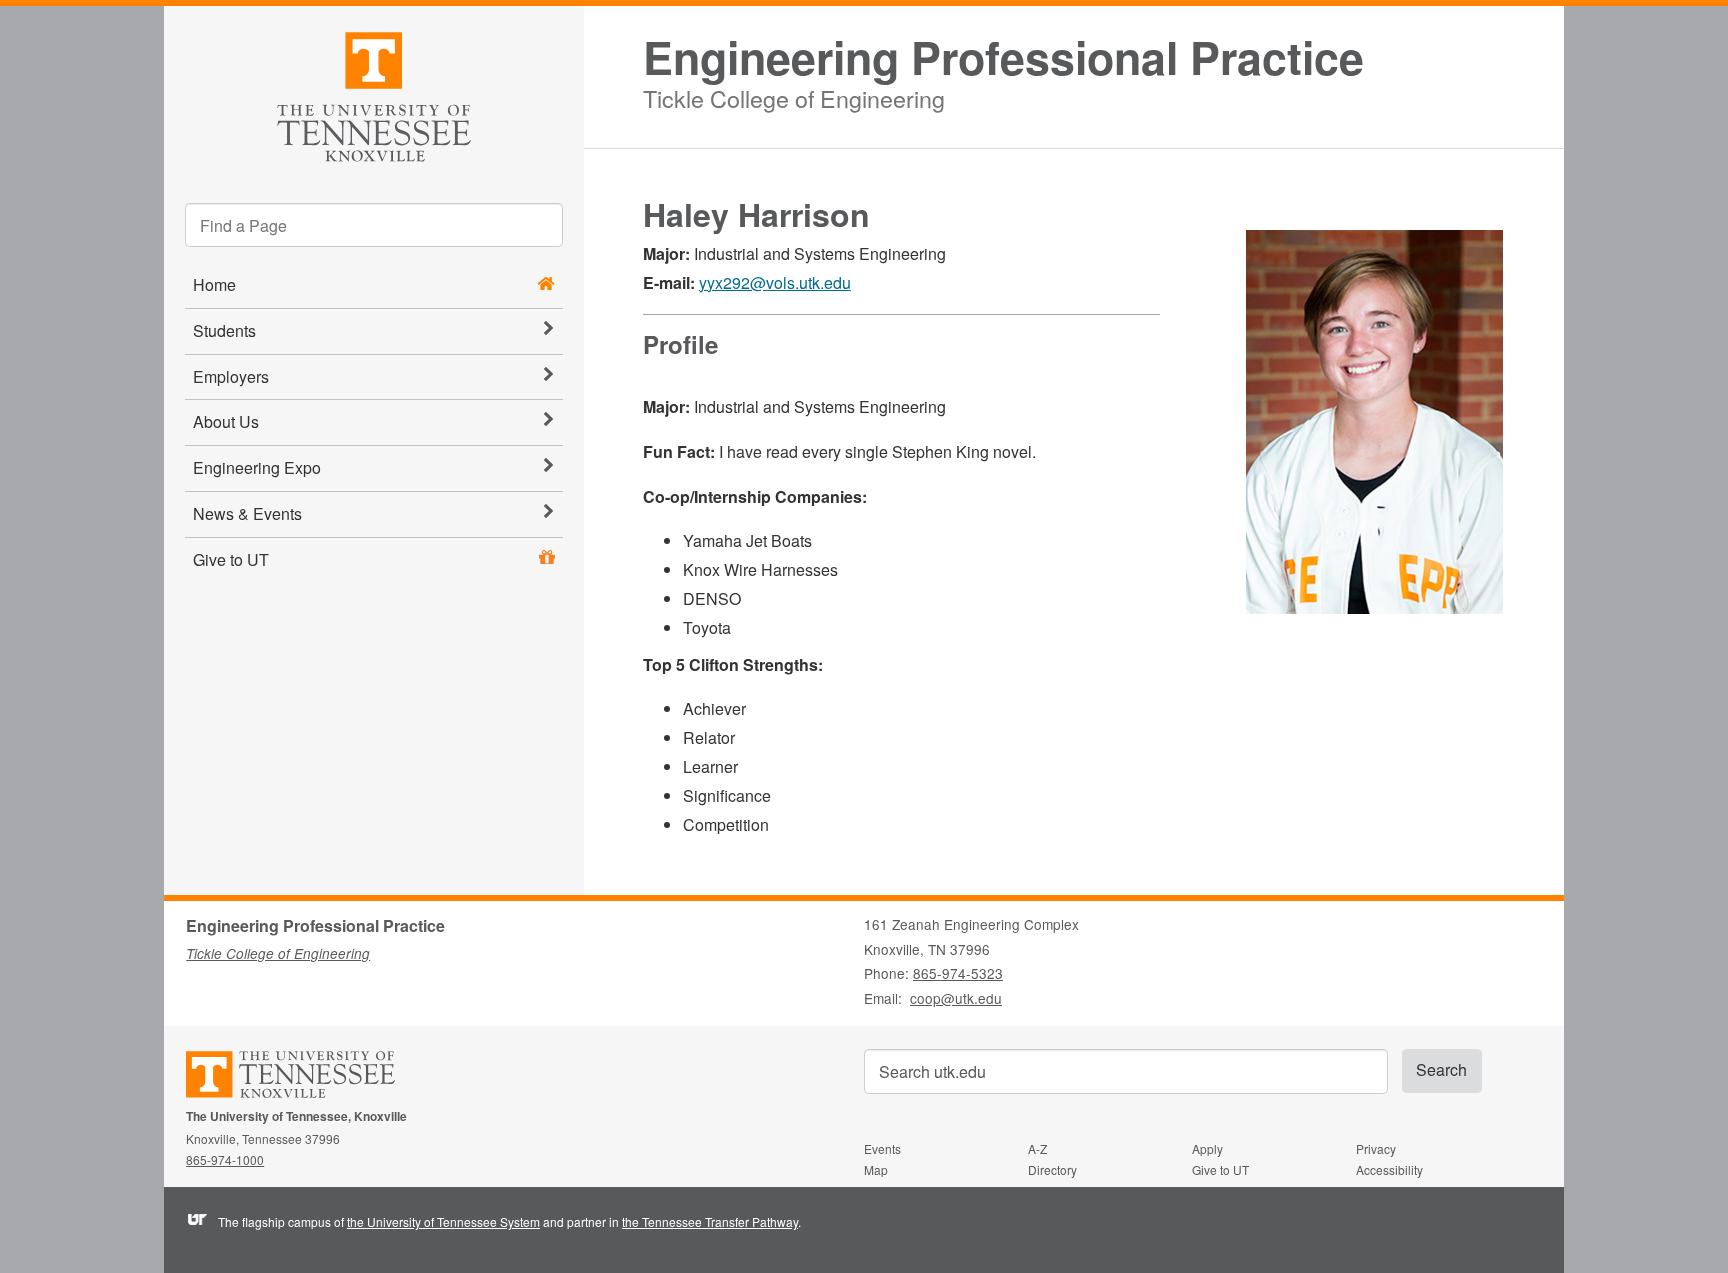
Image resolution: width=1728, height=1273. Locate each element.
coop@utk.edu (956, 998)
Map (876, 1169)
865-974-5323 (958, 973)
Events (882, 1148)
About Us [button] (226, 421)
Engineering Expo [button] (257, 467)
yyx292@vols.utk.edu (775, 282)
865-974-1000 (225, 1159)
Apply (1207, 1148)
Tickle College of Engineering (794, 95)
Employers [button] (231, 376)
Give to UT (231, 559)
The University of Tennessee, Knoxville (374, 93)
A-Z (1037, 1148)
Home (214, 284)
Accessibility (1389, 1169)
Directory (1052, 1169)
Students (224, 330)
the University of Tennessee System (443, 1221)
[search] (374, 225)
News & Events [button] (247, 513)
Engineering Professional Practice (1003, 57)
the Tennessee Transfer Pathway (710, 1221)
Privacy (1376, 1148)
